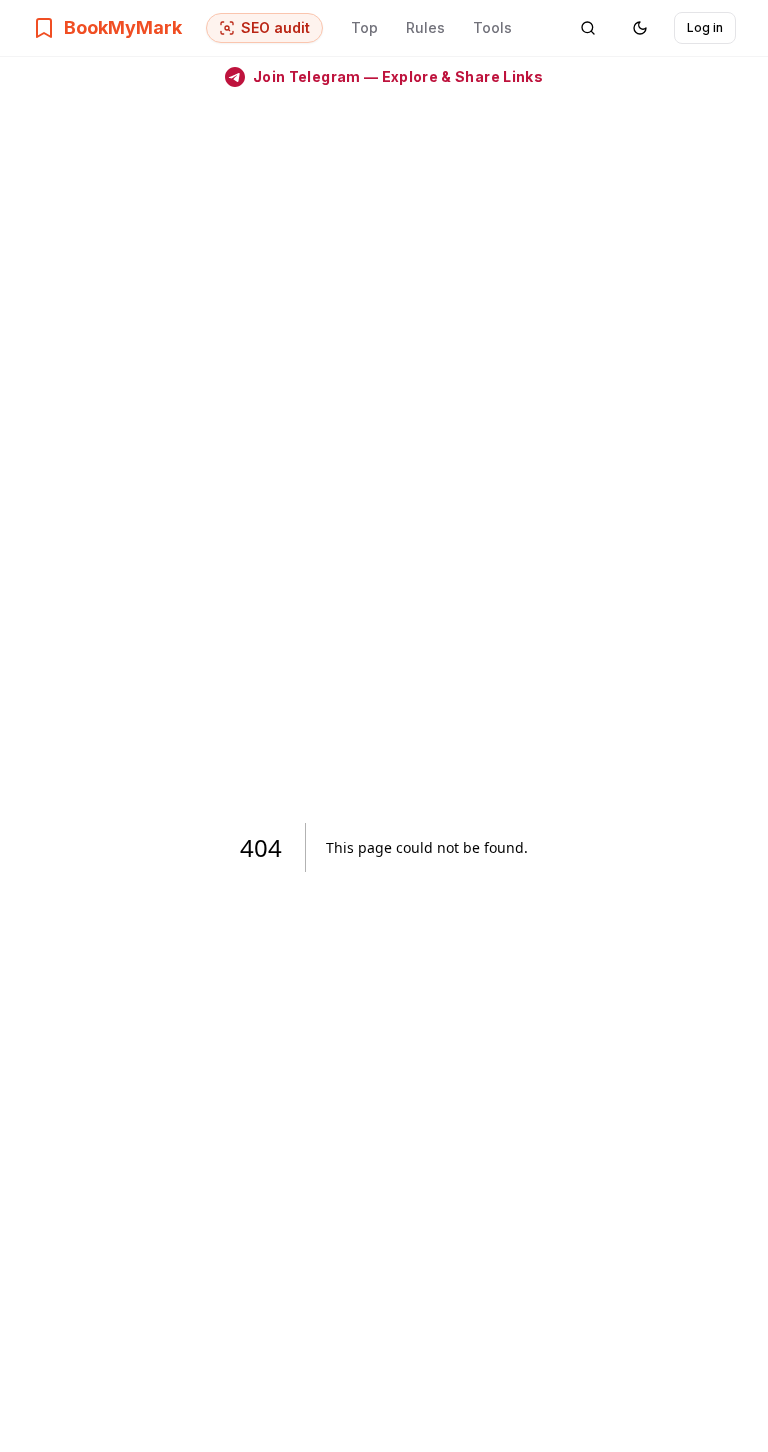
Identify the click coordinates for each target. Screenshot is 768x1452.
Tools (492, 27)
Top (364, 27)
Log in (705, 27)
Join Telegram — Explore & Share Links (398, 76)
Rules (425, 27)
